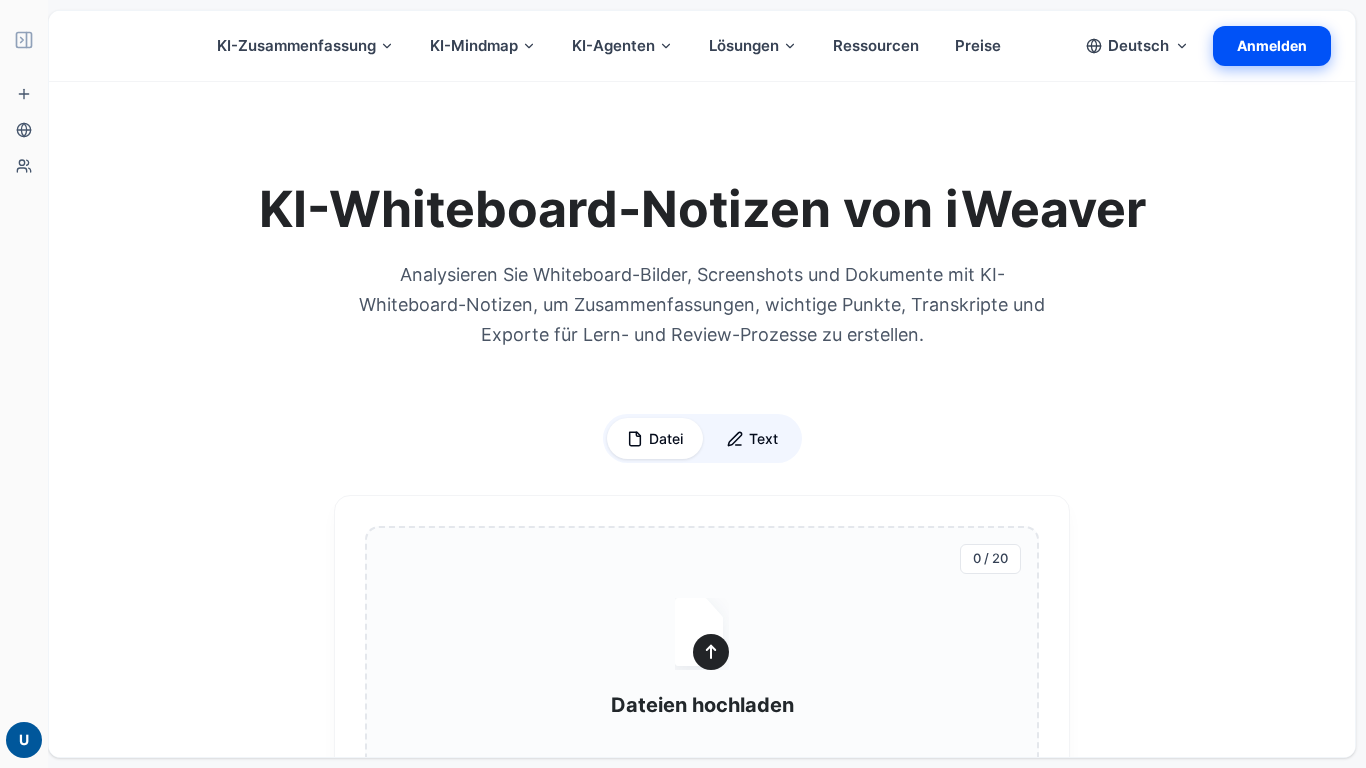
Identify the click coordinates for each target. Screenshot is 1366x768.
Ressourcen (876, 45)
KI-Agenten (613, 45)
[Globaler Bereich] (24, 130)
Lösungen (744, 45)
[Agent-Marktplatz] (24, 166)
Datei (666, 438)
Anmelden (1272, 45)
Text (763, 438)
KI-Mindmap (474, 45)
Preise (978, 45)
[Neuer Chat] (24, 94)
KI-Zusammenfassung (296, 45)
